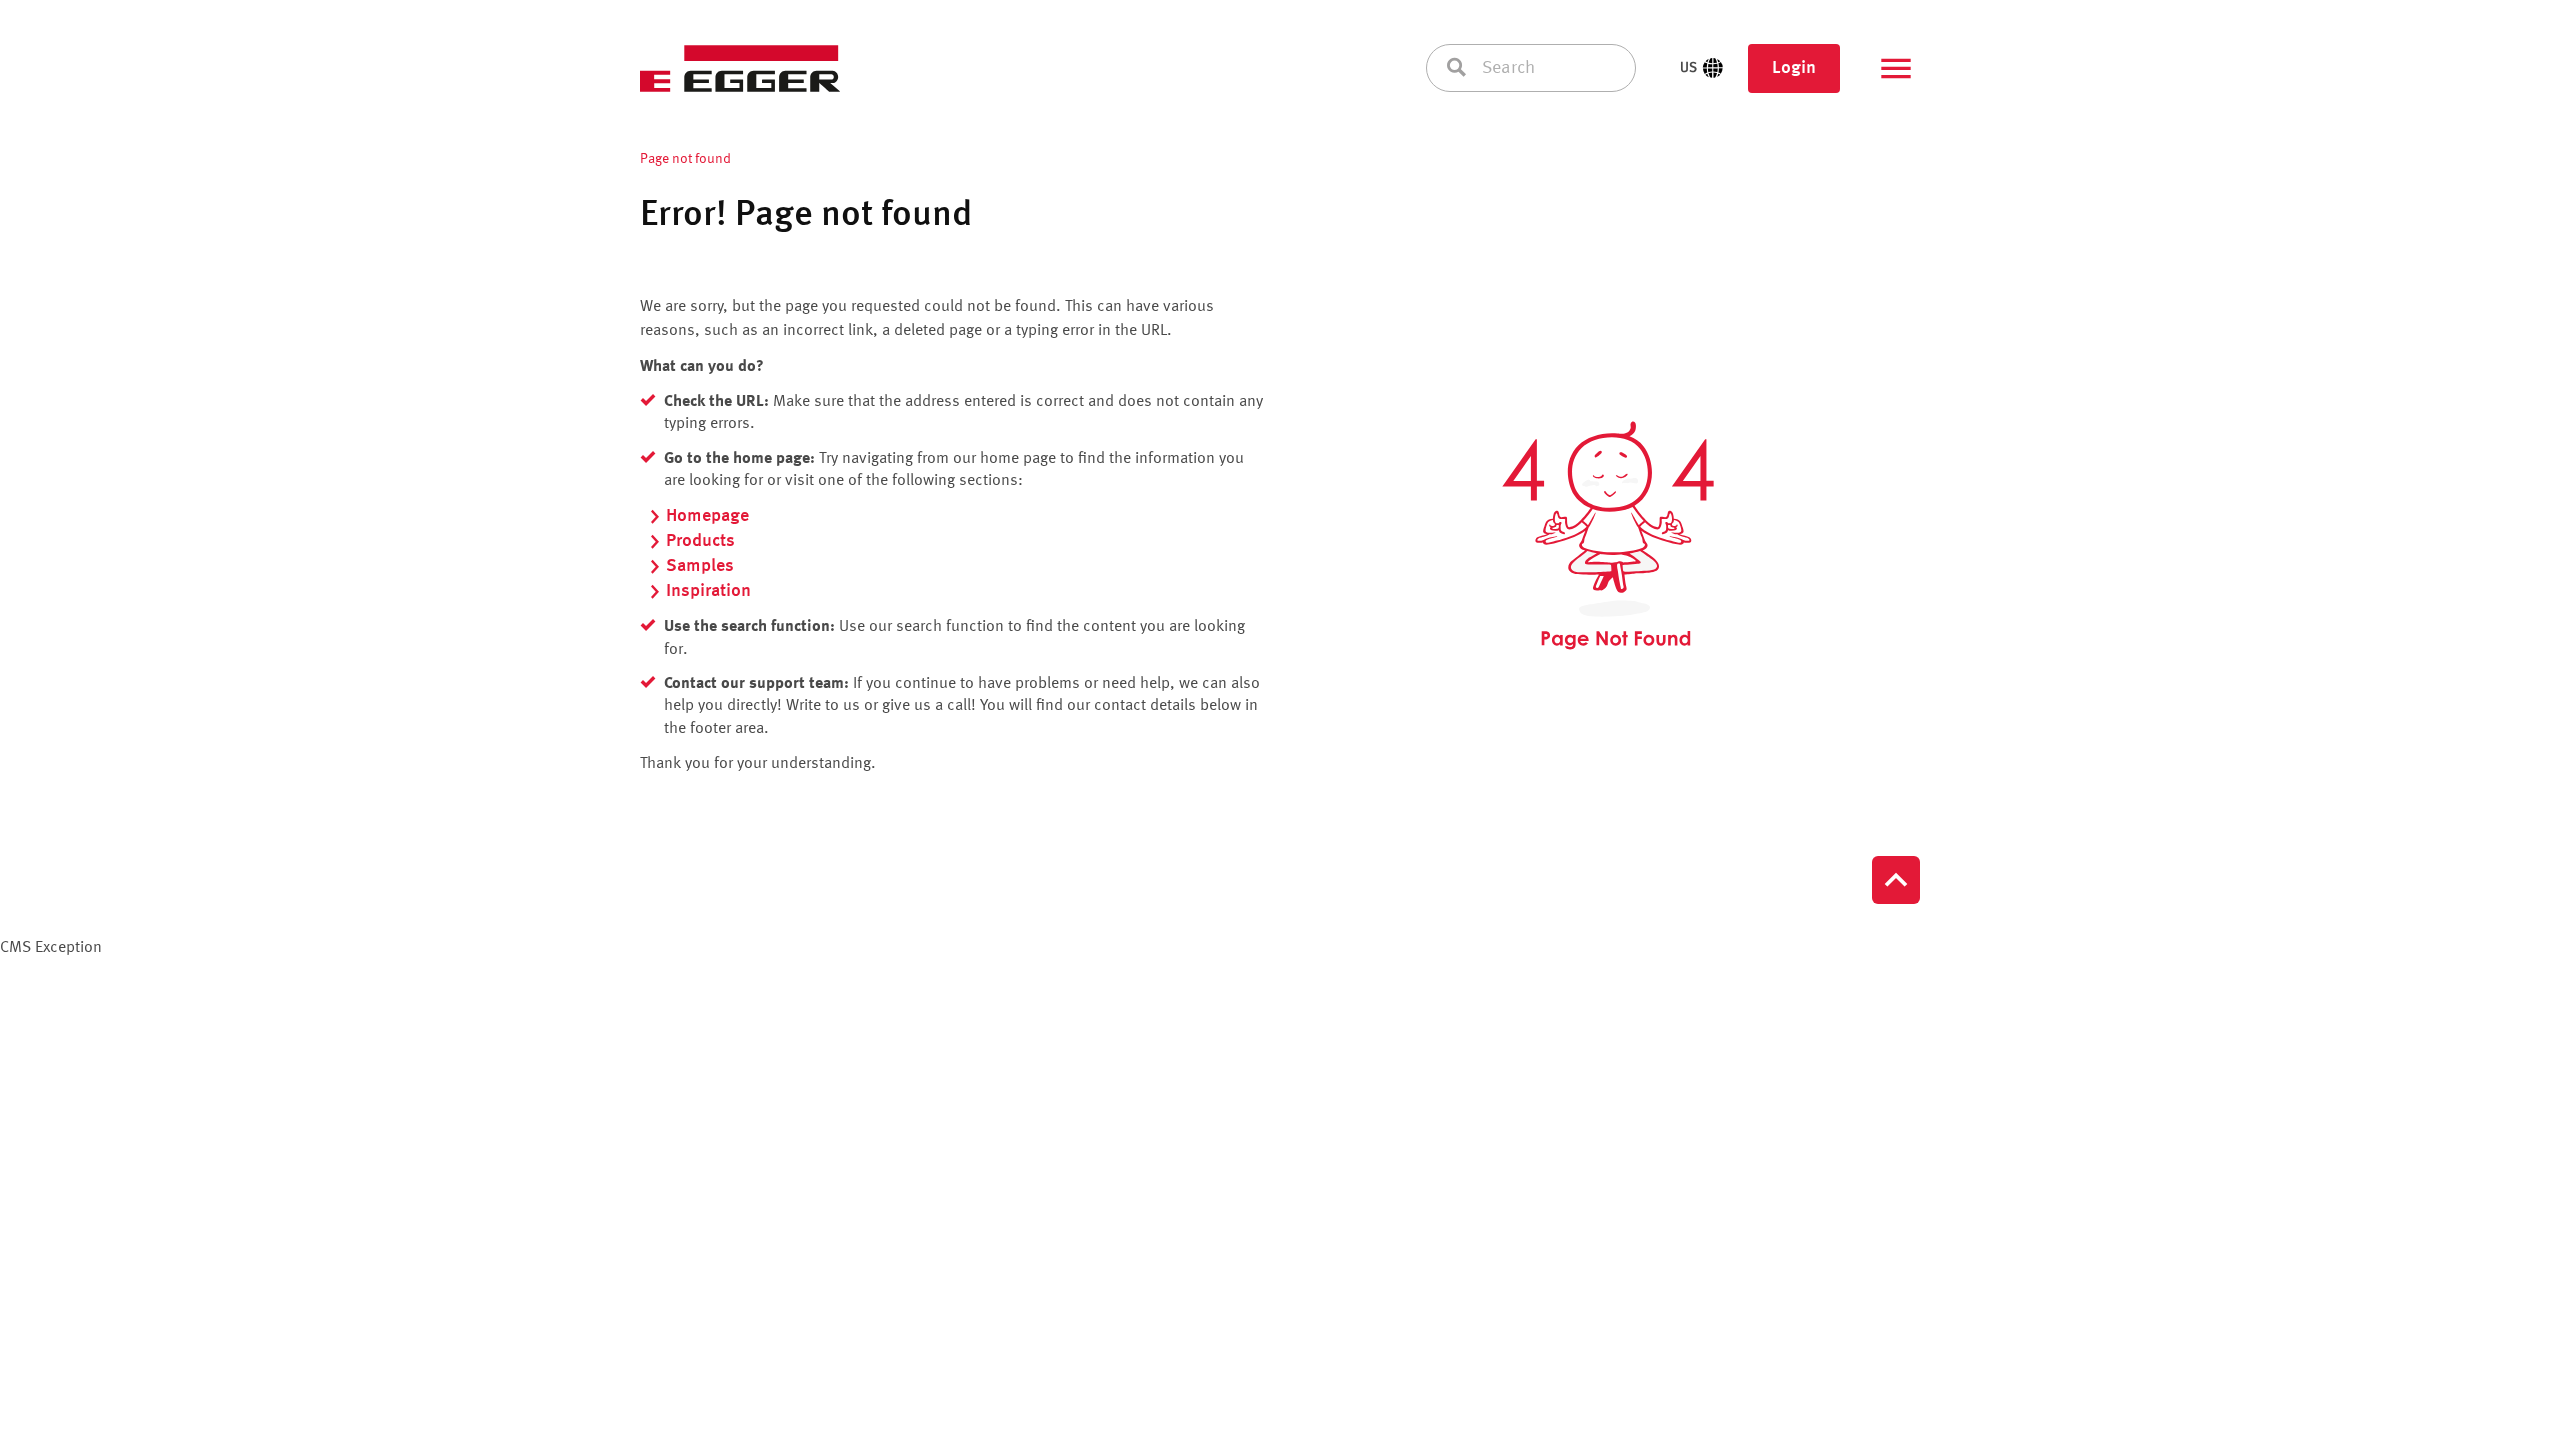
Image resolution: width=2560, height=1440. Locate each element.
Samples (700, 566)
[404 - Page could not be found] (1608, 536)
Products (700, 541)
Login (1794, 68)
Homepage (707, 516)
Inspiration (708, 591)
